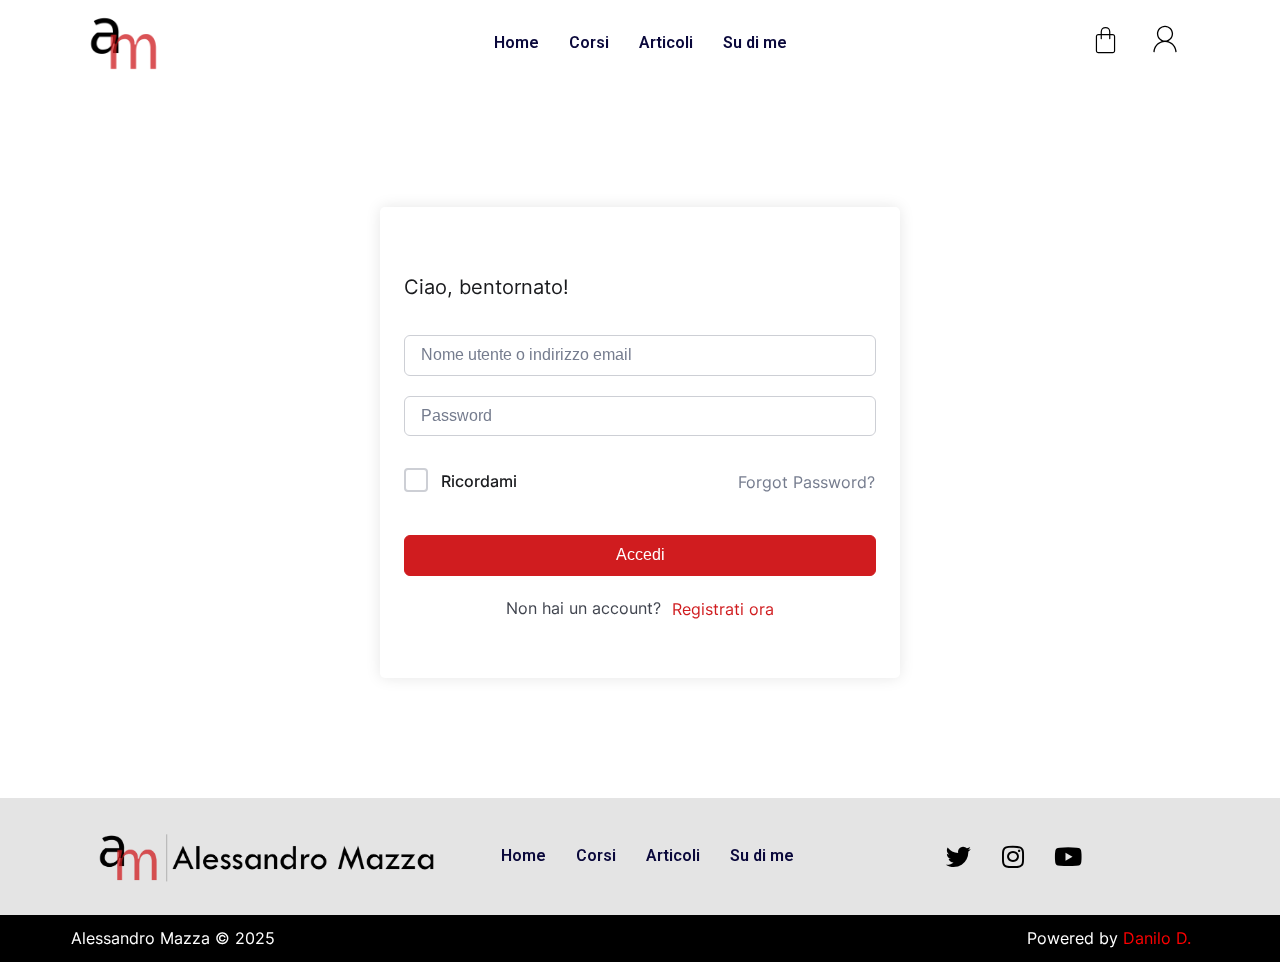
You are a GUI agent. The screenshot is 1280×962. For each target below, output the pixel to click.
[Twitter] (958, 856)
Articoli (666, 42)
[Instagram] (1013, 856)
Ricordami (479, 481)
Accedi (640, 554)
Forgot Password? (806, 482)
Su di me (755, 42)
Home (516, 42)
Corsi (589, 42)
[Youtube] (1068, 856)
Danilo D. (1157, 938)
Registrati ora (723, 609)
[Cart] (1105, 40)
